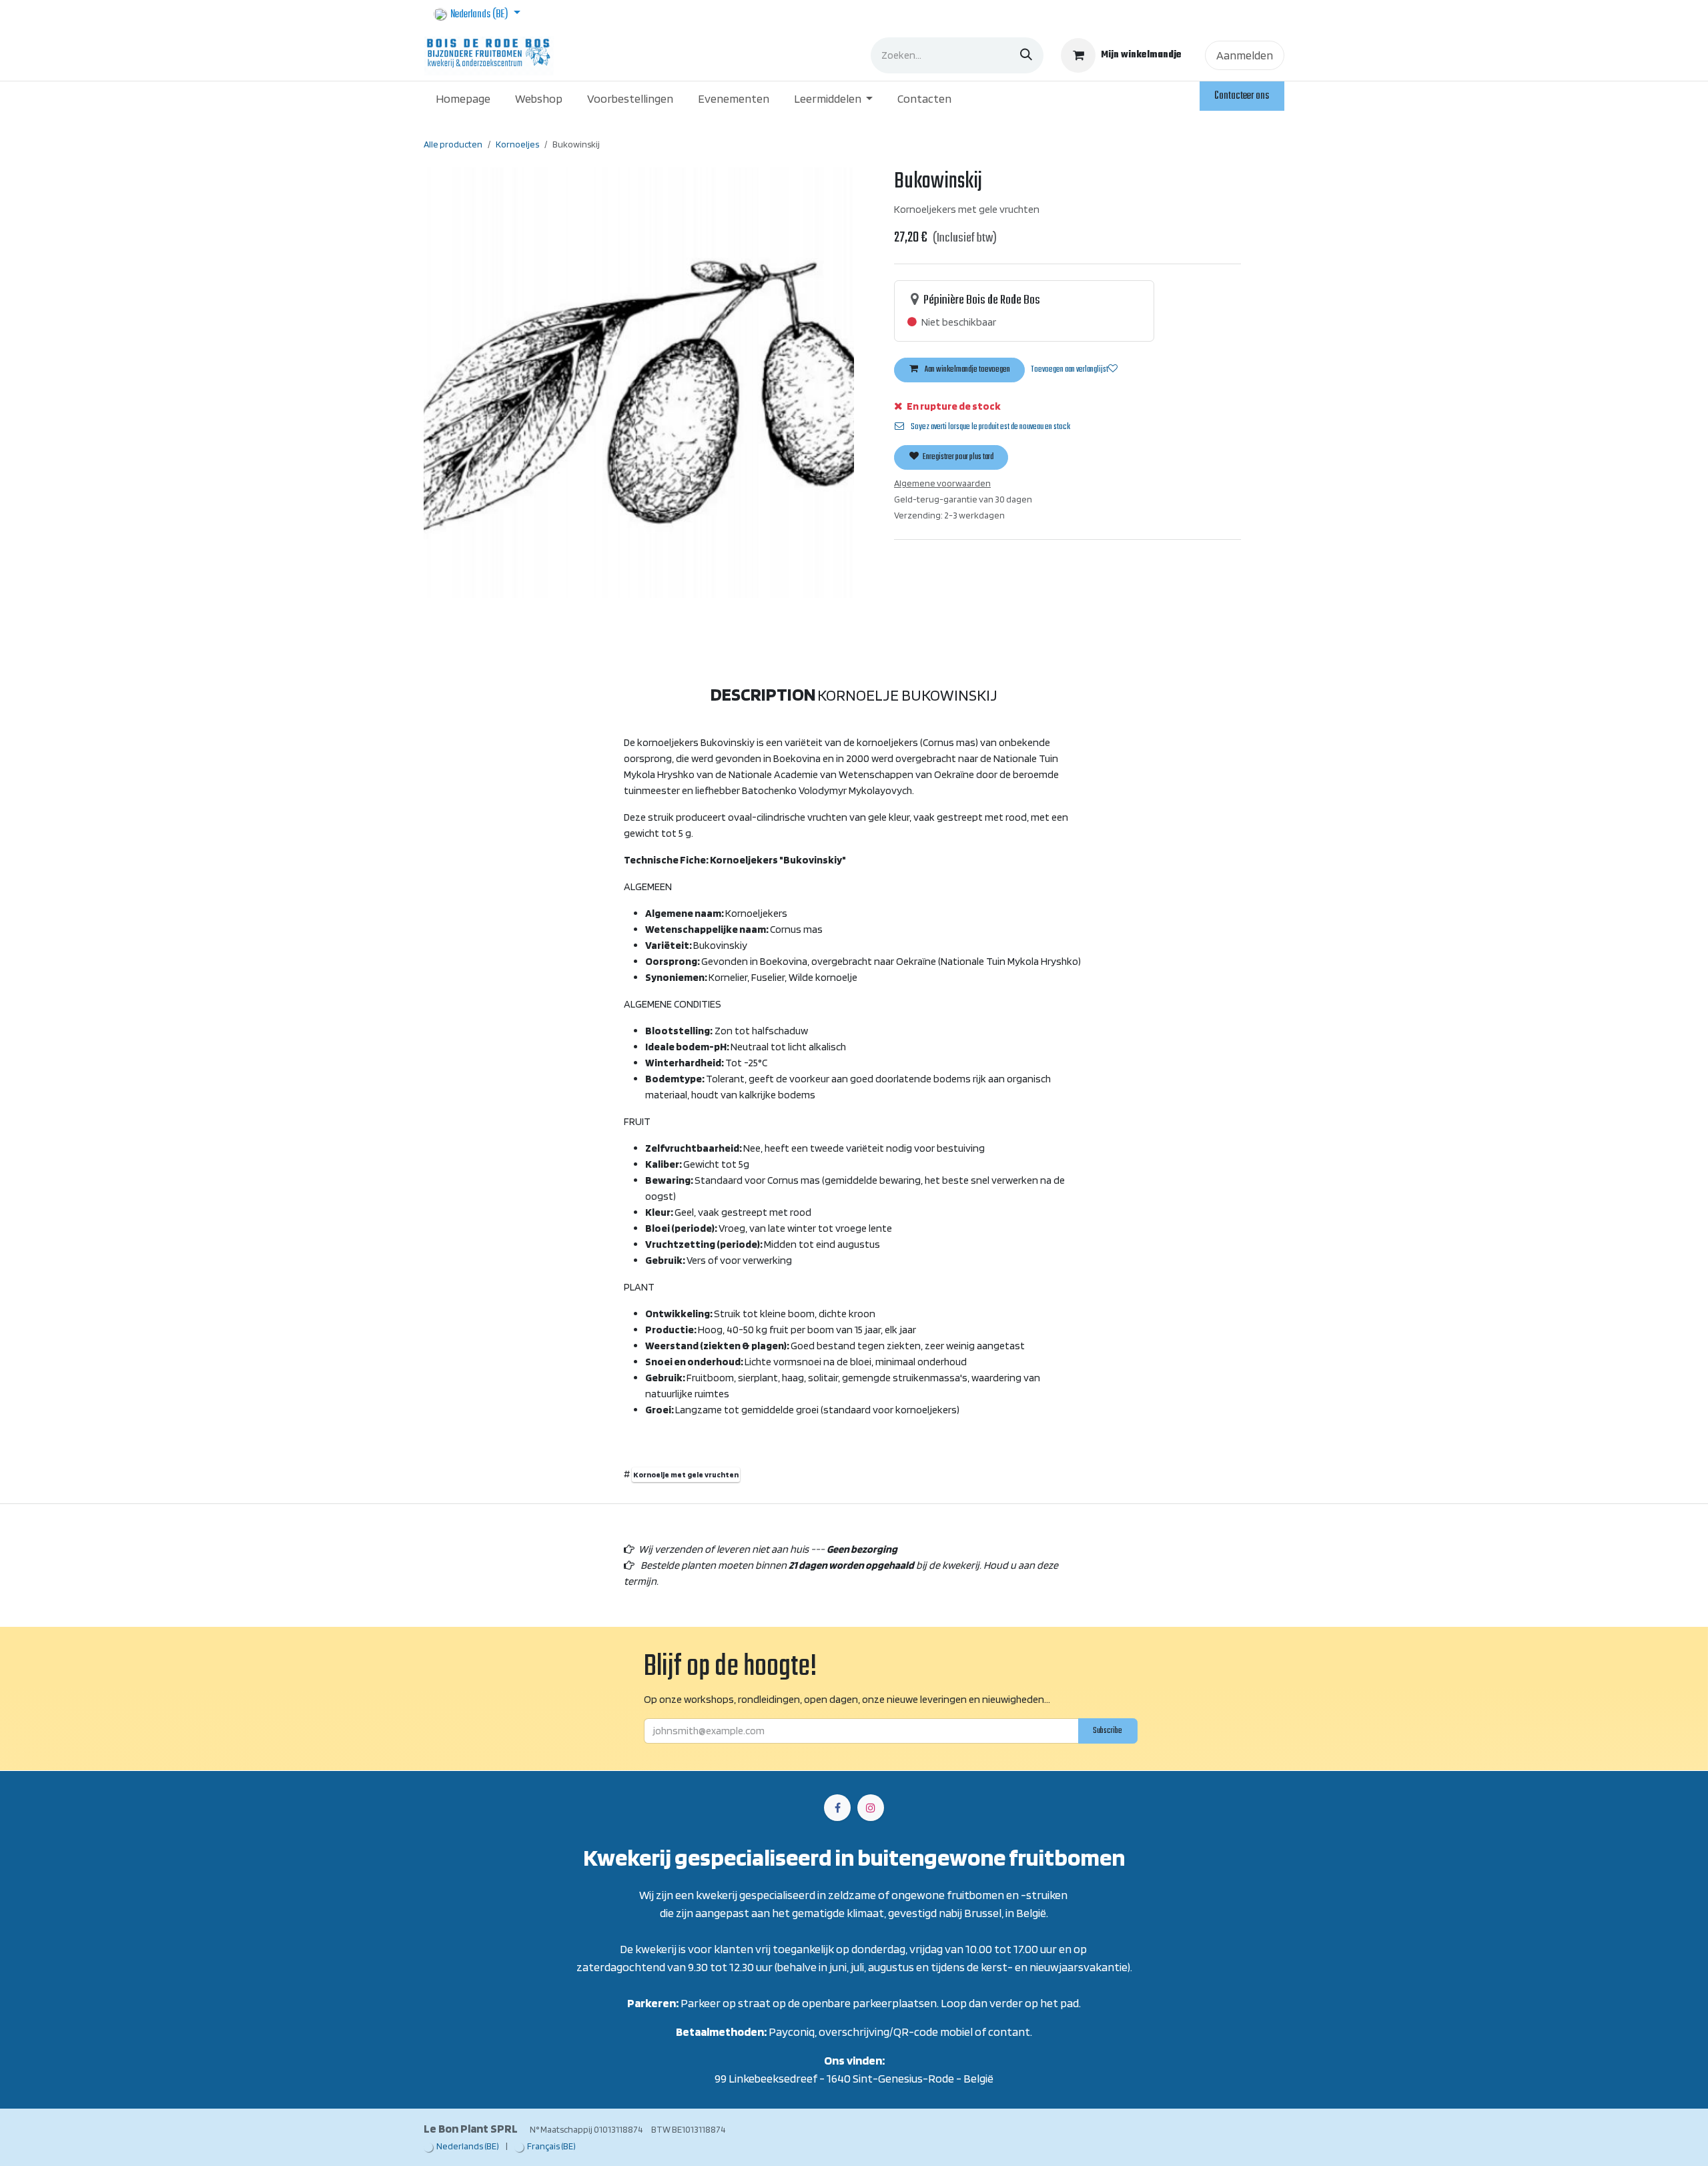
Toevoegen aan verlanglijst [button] (1070, 370)
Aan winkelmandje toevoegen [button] (967, 370)
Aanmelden (1245, 55)
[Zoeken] (1026, 55)
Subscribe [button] (1108, 1731)
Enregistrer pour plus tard (957, 457)
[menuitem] (463, 98)
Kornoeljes (517, 144)
